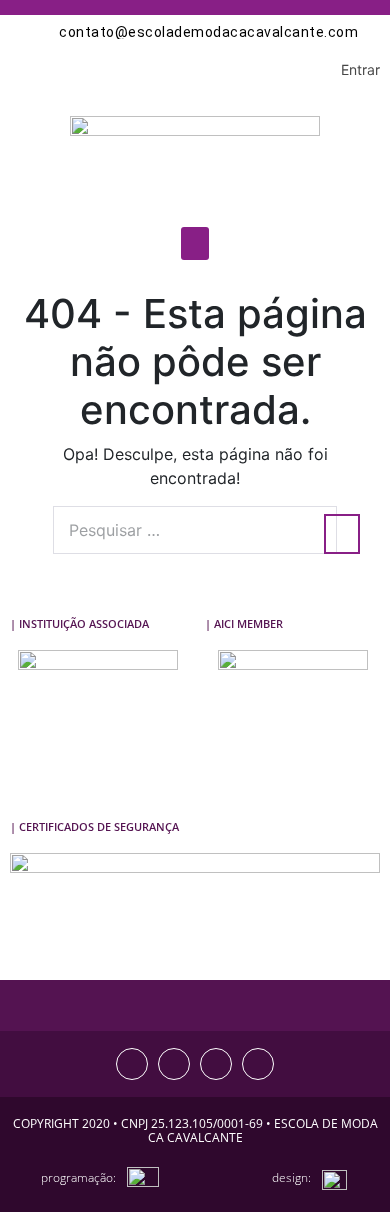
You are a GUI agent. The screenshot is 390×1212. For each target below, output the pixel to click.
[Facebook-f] (174, 1064)
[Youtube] (216, 1064)
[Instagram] (132, 1064)
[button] (195, 243)
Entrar (360, 69)
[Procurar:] (195, 530)
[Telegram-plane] (258, 1064)
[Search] (342, 534)
